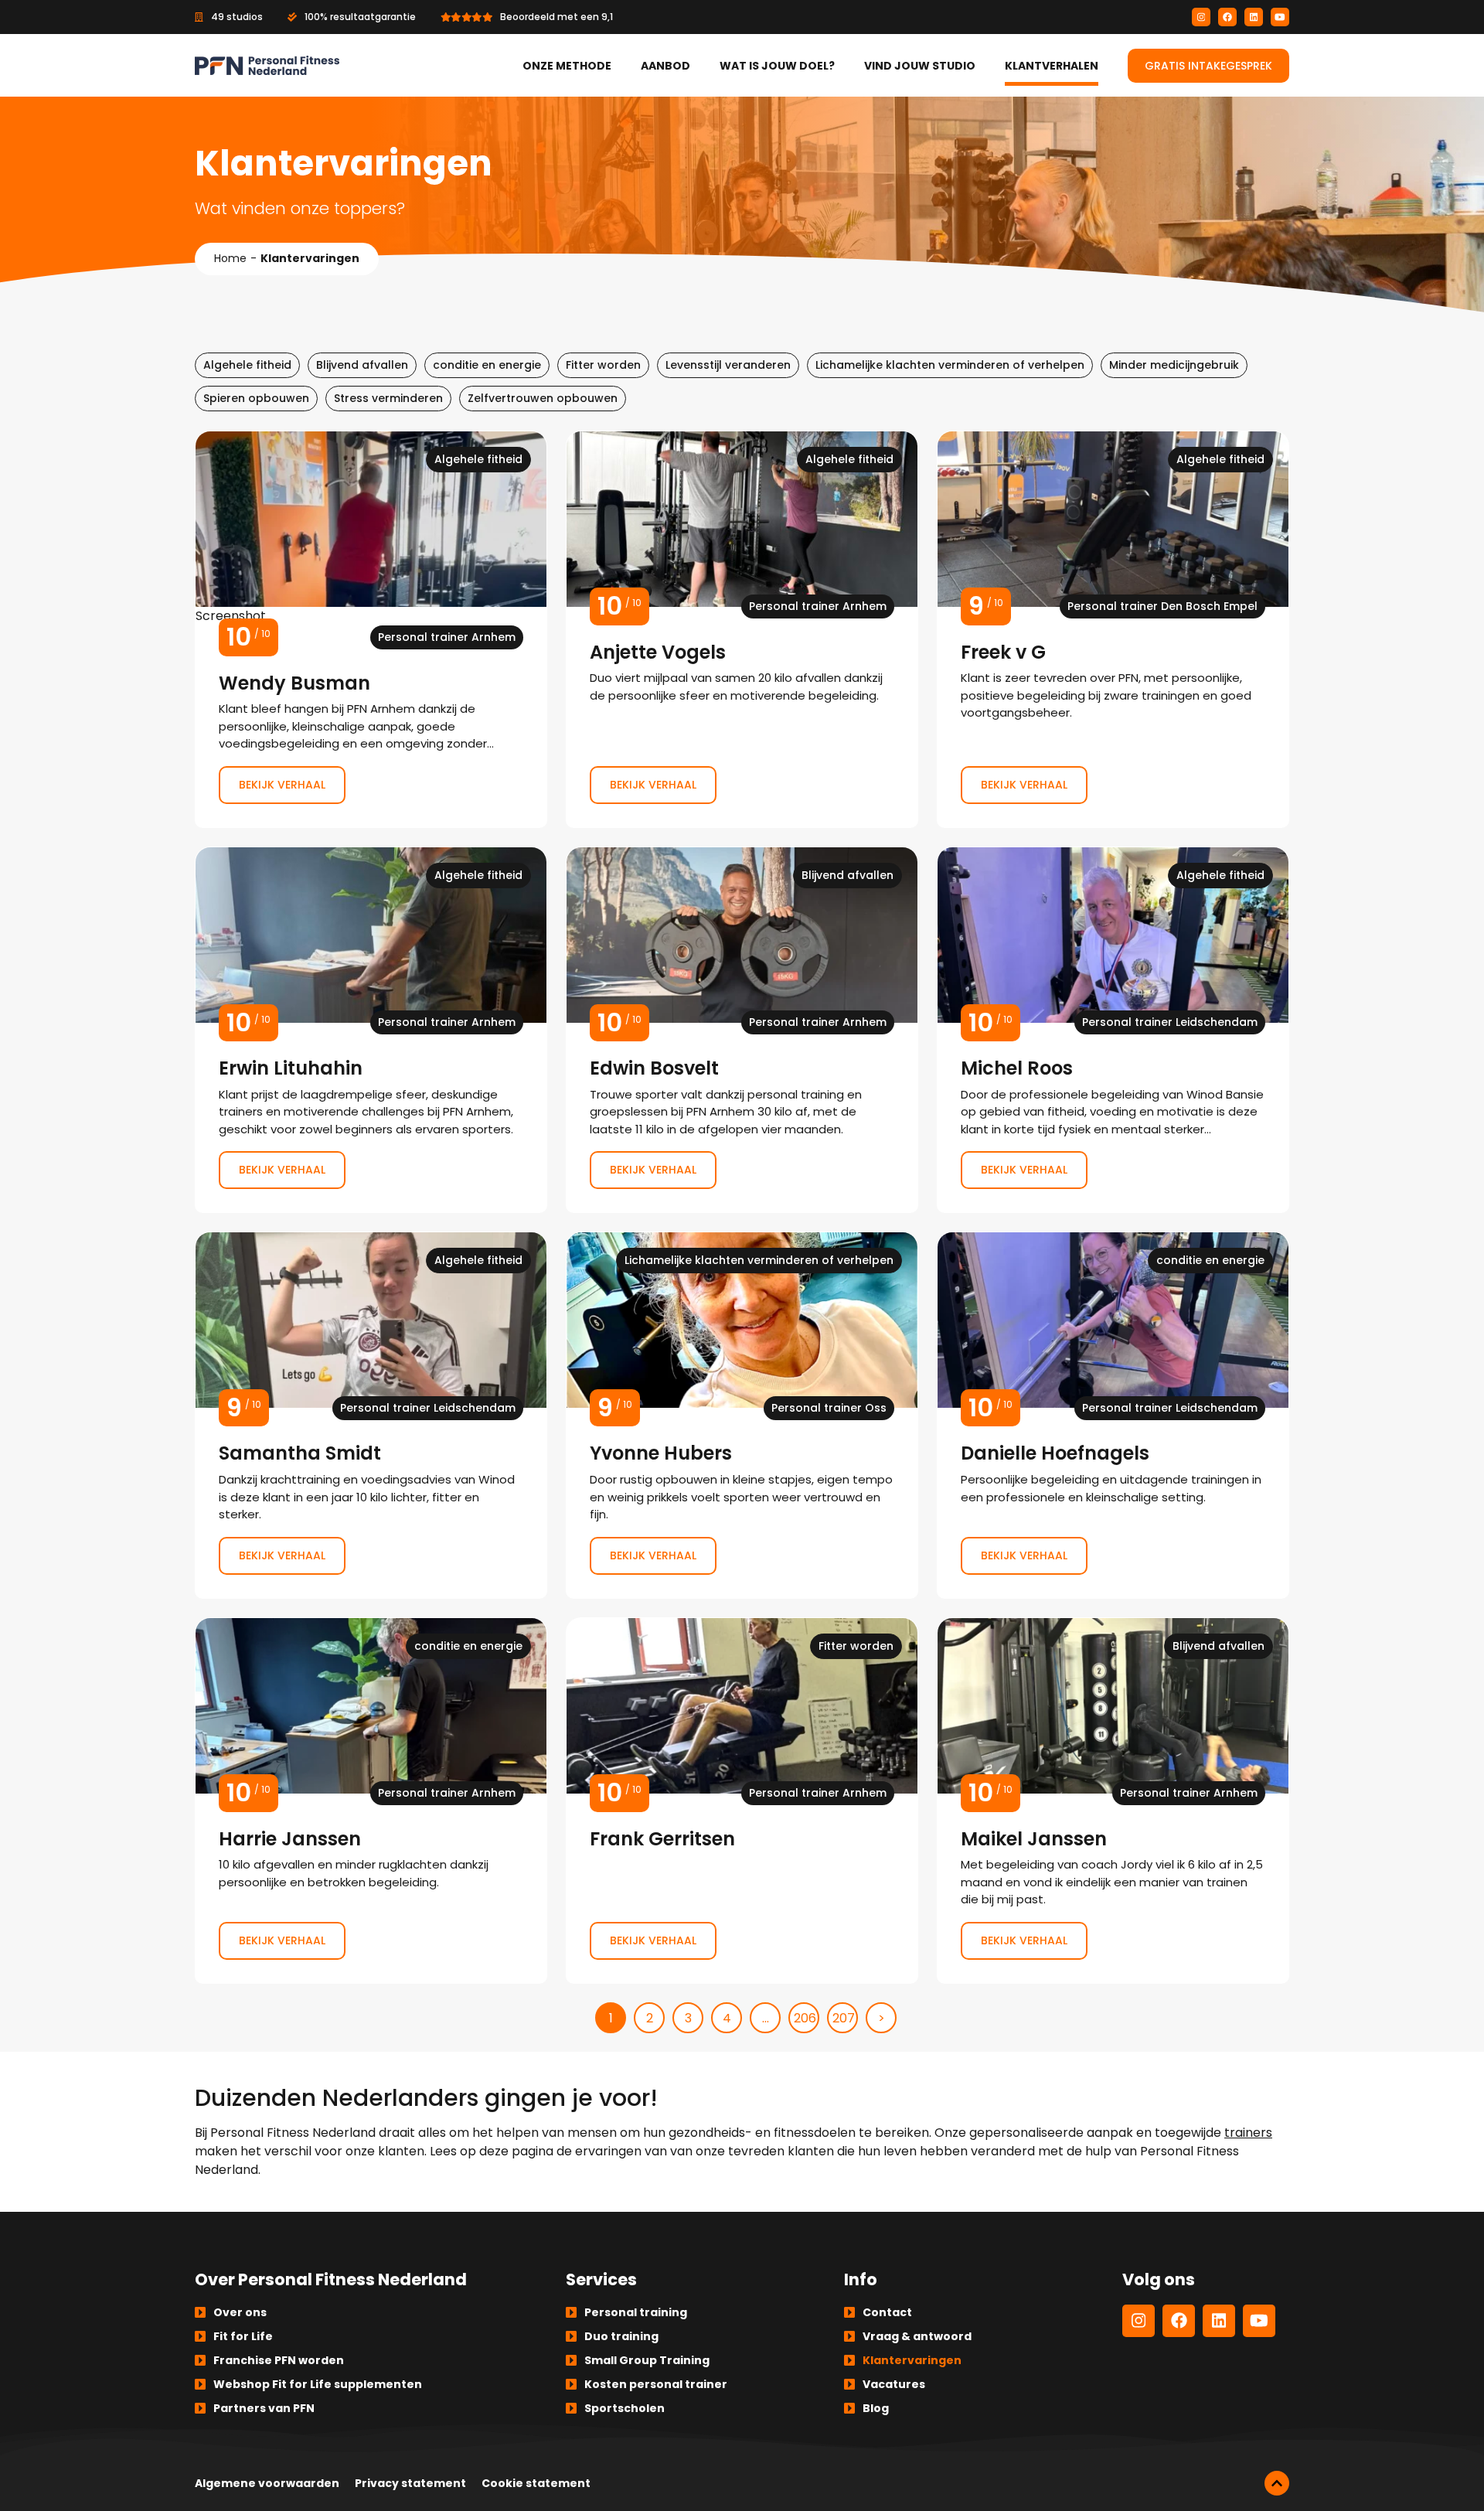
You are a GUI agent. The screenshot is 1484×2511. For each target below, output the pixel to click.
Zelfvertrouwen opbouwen (543, 398)
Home (230, 258)
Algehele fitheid (247, 365)
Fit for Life (243, 2336)
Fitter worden (603, 365)
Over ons (240, 2312)
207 (844, 2018)
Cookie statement (536, 2483)
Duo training (621, 2336)
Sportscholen (625, 2408)
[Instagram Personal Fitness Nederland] (1201, 17)
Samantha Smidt (371, 1415)
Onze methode (567, 66)
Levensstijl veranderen (728, 365)
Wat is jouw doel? (777, 66)
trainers (1248, 2133)
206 (805, 2018)
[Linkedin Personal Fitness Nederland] (1254, 17)
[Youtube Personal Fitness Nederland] (1280, 17)
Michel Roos (1113, 1030)
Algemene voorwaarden (267, 2483)
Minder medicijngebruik (1174, 365)
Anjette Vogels (742, 629)
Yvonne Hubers (742, 1415)
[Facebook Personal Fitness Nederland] (1227, 17)
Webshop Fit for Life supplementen (318, 2384)
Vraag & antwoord (917, 2336)
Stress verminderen (388, 398)
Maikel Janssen (1113, 1801)
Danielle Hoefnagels (1113, 1415)
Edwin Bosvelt (742, 1030)
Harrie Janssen (371, 1801)
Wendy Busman (371, 629)
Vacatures (894, 2384)
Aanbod (665, 66)
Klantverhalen (1052, 66)
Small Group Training (647, 2360)
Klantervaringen (912, 2360)
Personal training (636, 2312)
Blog (876, 2408)
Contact (887, 2312)
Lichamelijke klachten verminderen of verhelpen (950, 365)
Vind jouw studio (920, 66)
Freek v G (1113, 629)
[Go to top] (1277, 2483)
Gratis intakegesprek (1208, 66)
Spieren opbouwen (256, 398)
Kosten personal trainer (656, 2384)
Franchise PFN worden (279, 2360)
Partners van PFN (264, 2408)
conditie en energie (487, 365)
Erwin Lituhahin (371, 1030)
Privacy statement (410, 2483)
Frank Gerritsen (742, 1801)
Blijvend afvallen (362, 365)
